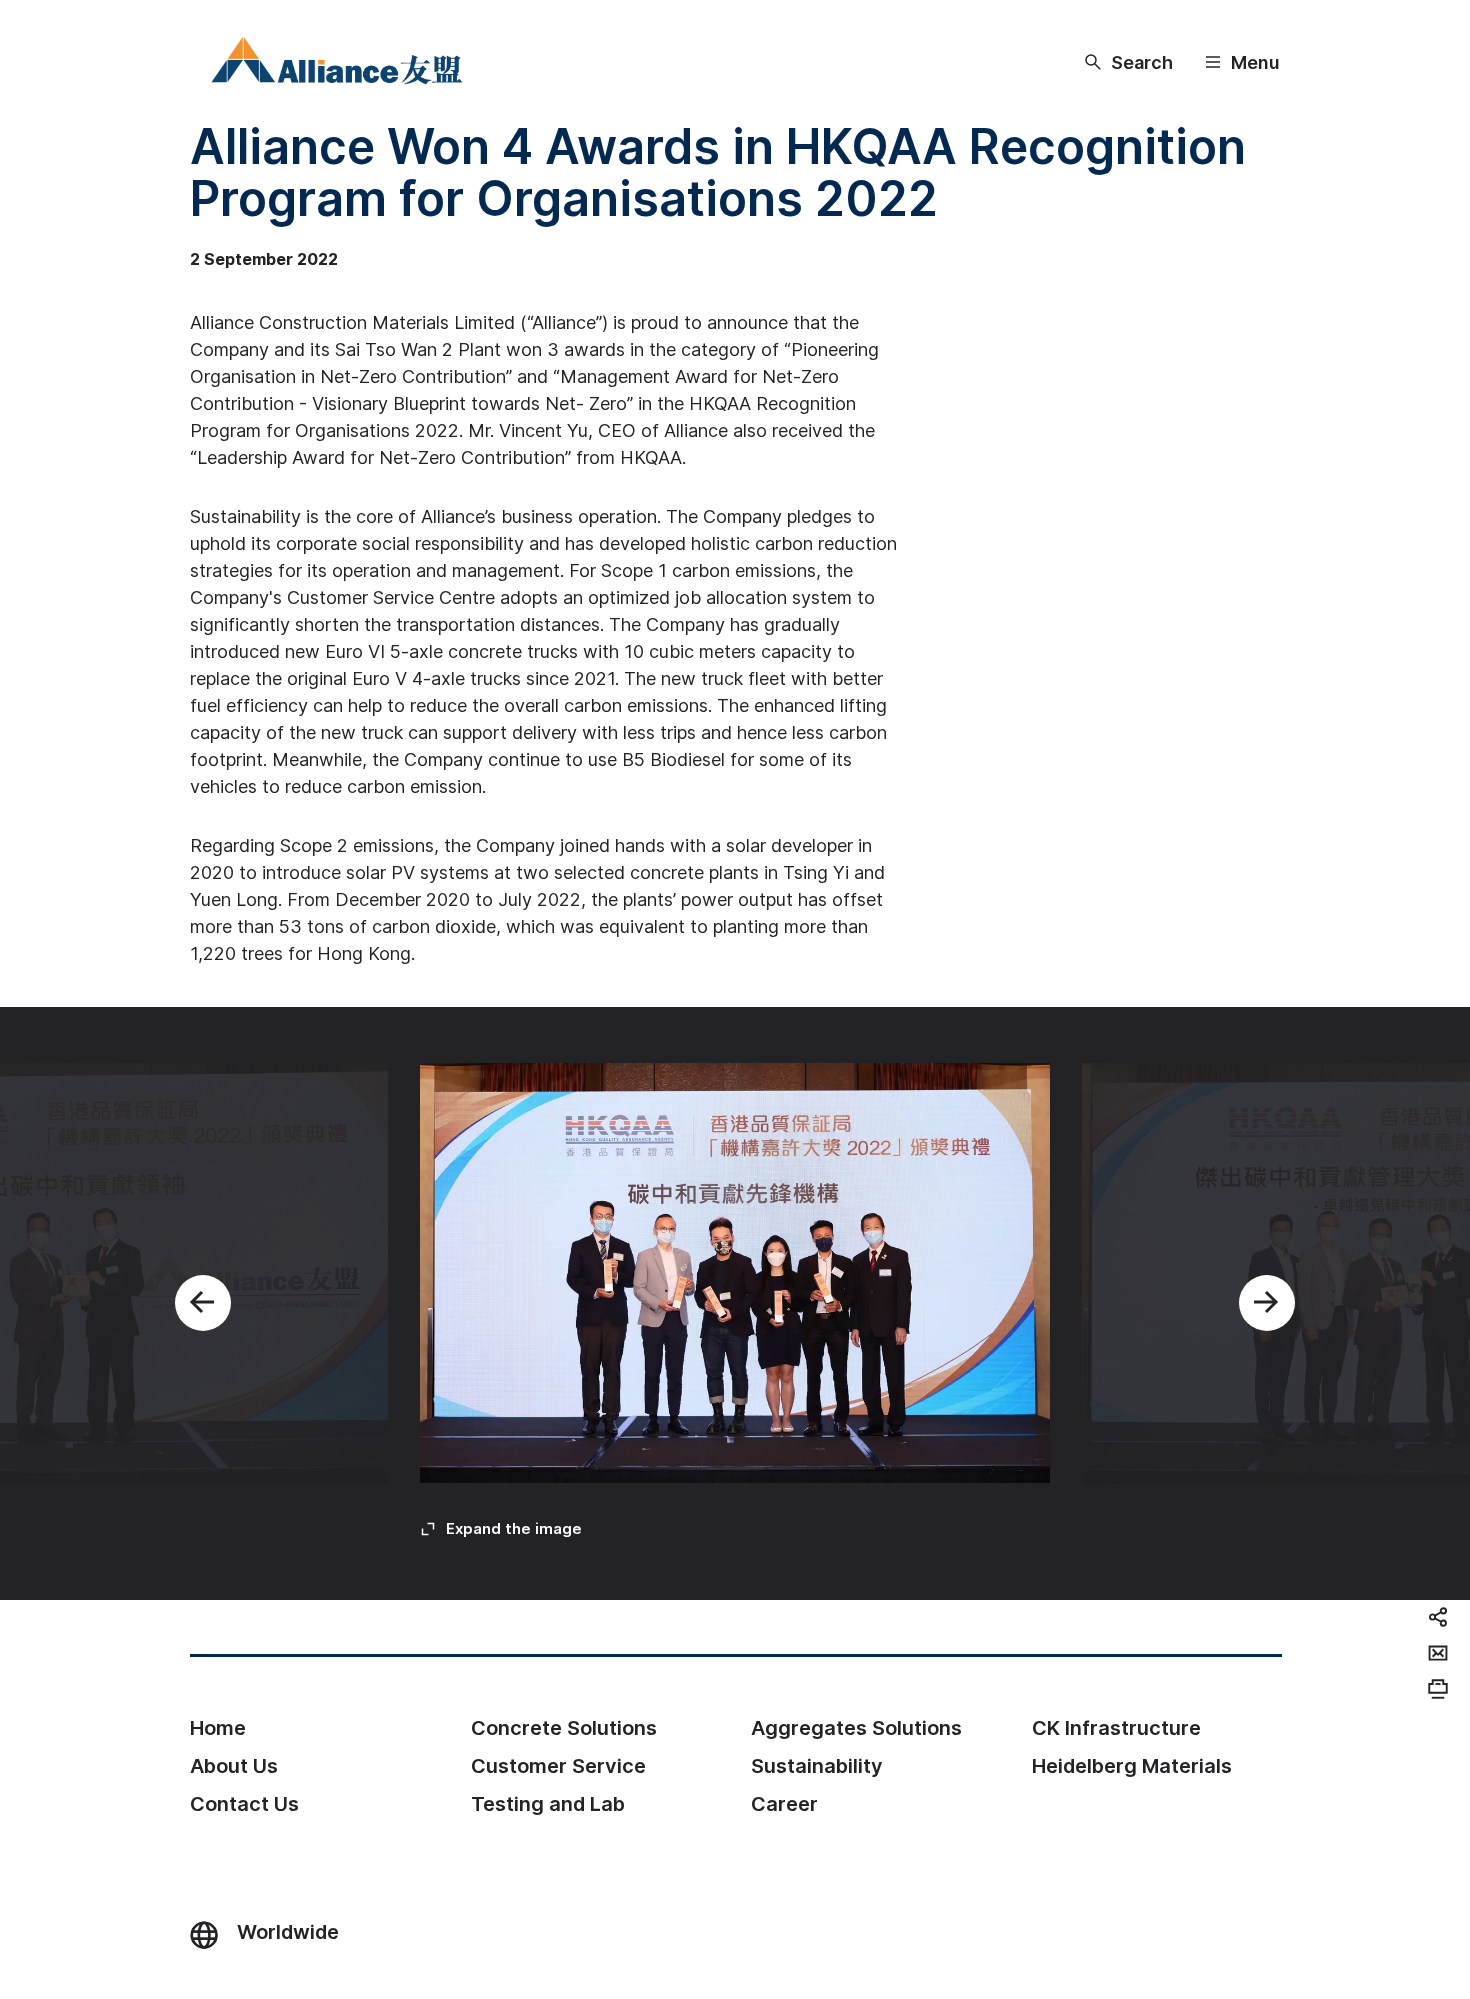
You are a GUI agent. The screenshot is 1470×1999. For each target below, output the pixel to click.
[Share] (1438, 1617)
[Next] (1267, 1303)
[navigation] (1438, 1579)
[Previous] (203, 1303)
